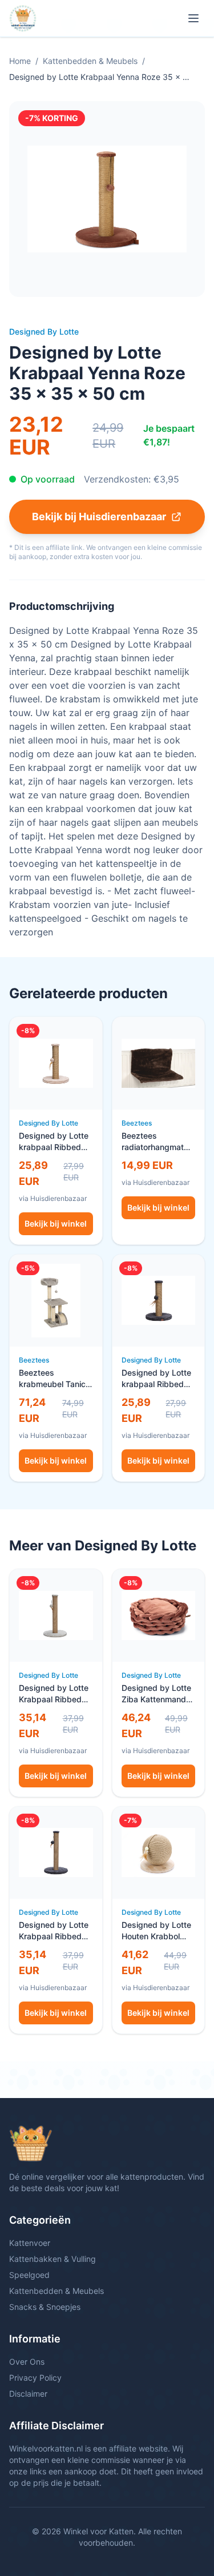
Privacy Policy (35, 2378)
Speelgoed (29, 2275)
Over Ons (27, 2362)
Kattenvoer (30, 2243)
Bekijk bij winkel (56, 1223)
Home (20, 61)
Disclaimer (28, 2394)
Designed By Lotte (44, 331)
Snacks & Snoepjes (45, 2307)
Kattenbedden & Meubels (90, 61)
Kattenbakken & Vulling (53, 2259)
